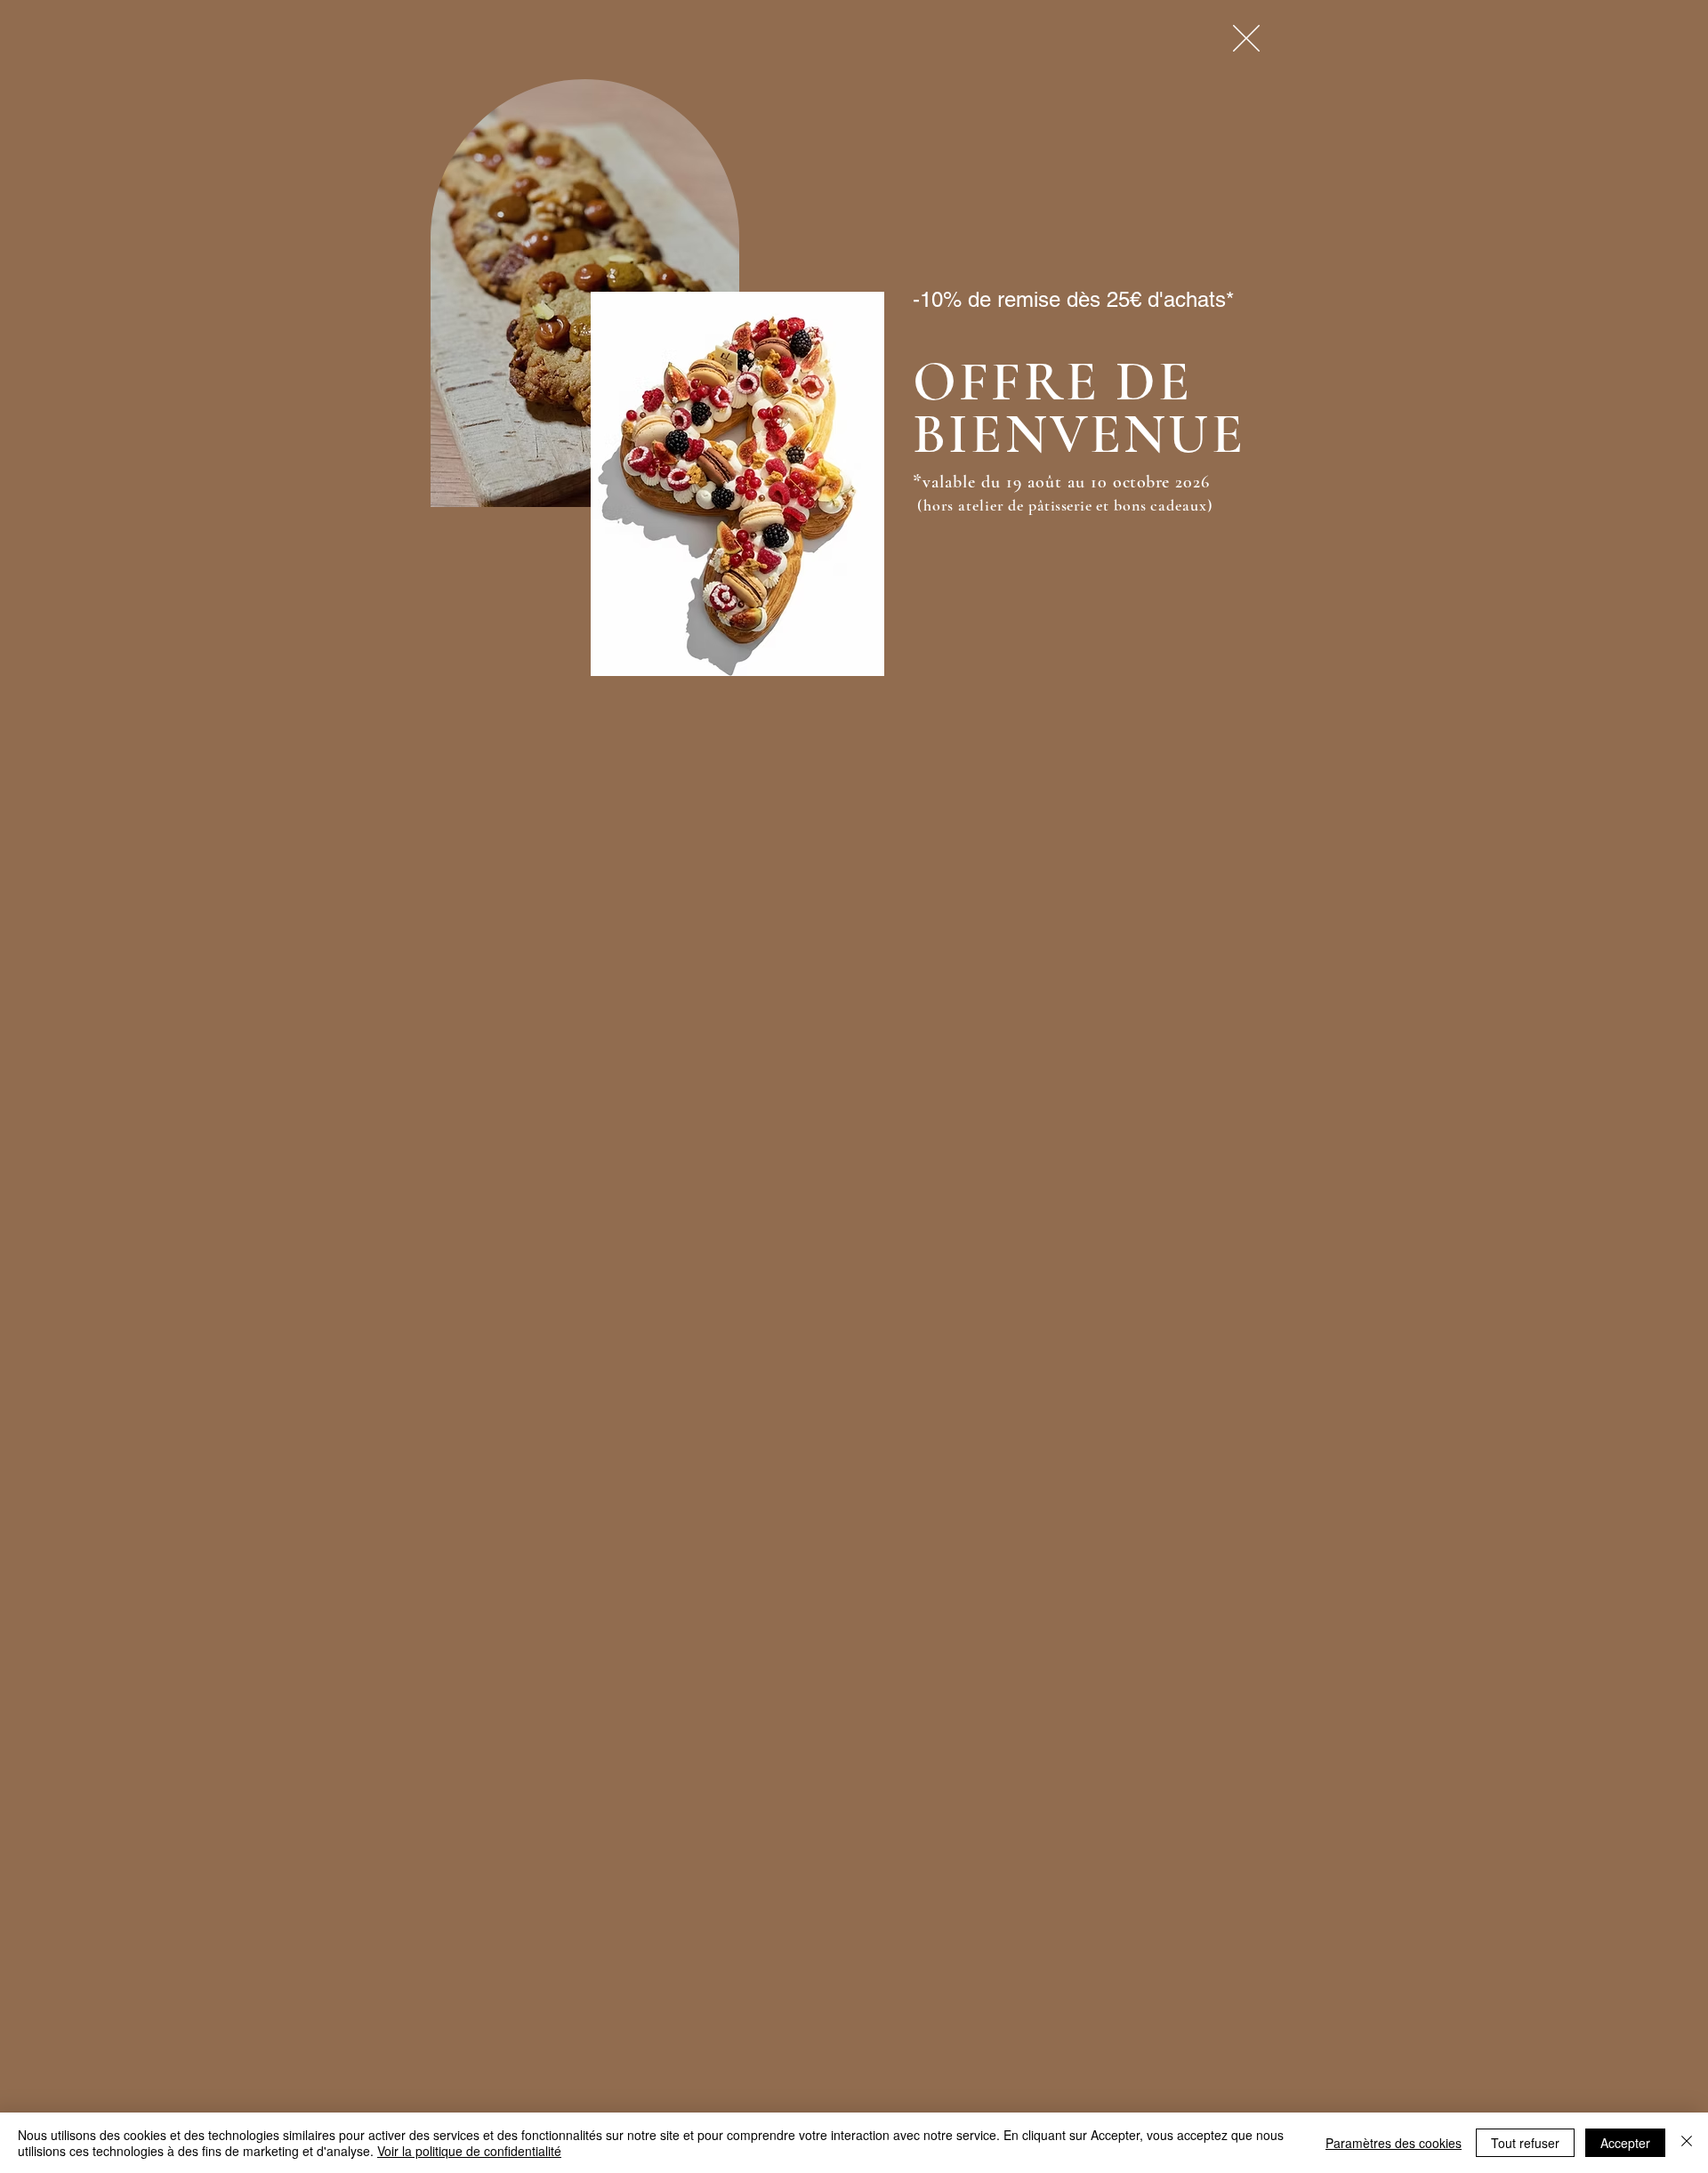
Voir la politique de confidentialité (469, 2151)
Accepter (1625, 2143)
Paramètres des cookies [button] (1394, 2143)
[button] (1246, 38)
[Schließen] (1687, 2143)
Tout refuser (1525, 2143)
